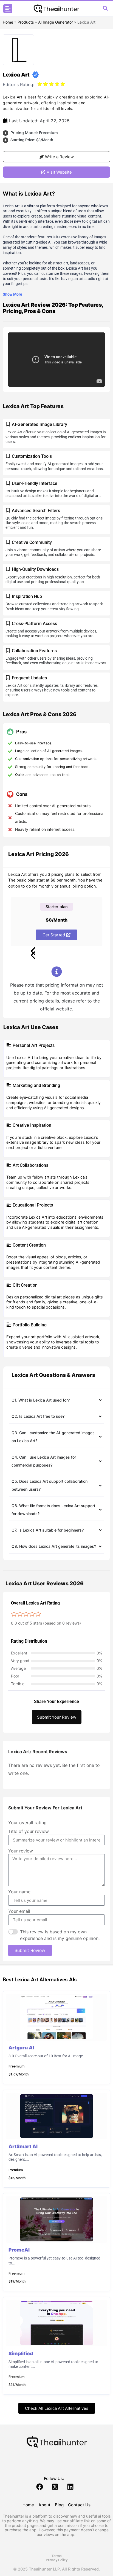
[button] (8, 9)
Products (26, 22)
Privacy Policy (57, 2560)
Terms (57, 2556)
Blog (59, 2505)
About (44, 2505)
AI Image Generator (56, 22)
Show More (12, 294)
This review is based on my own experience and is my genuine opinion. (60, 1935)
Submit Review (30, 1950)
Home (8, 22)
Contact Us (79, 2505)
